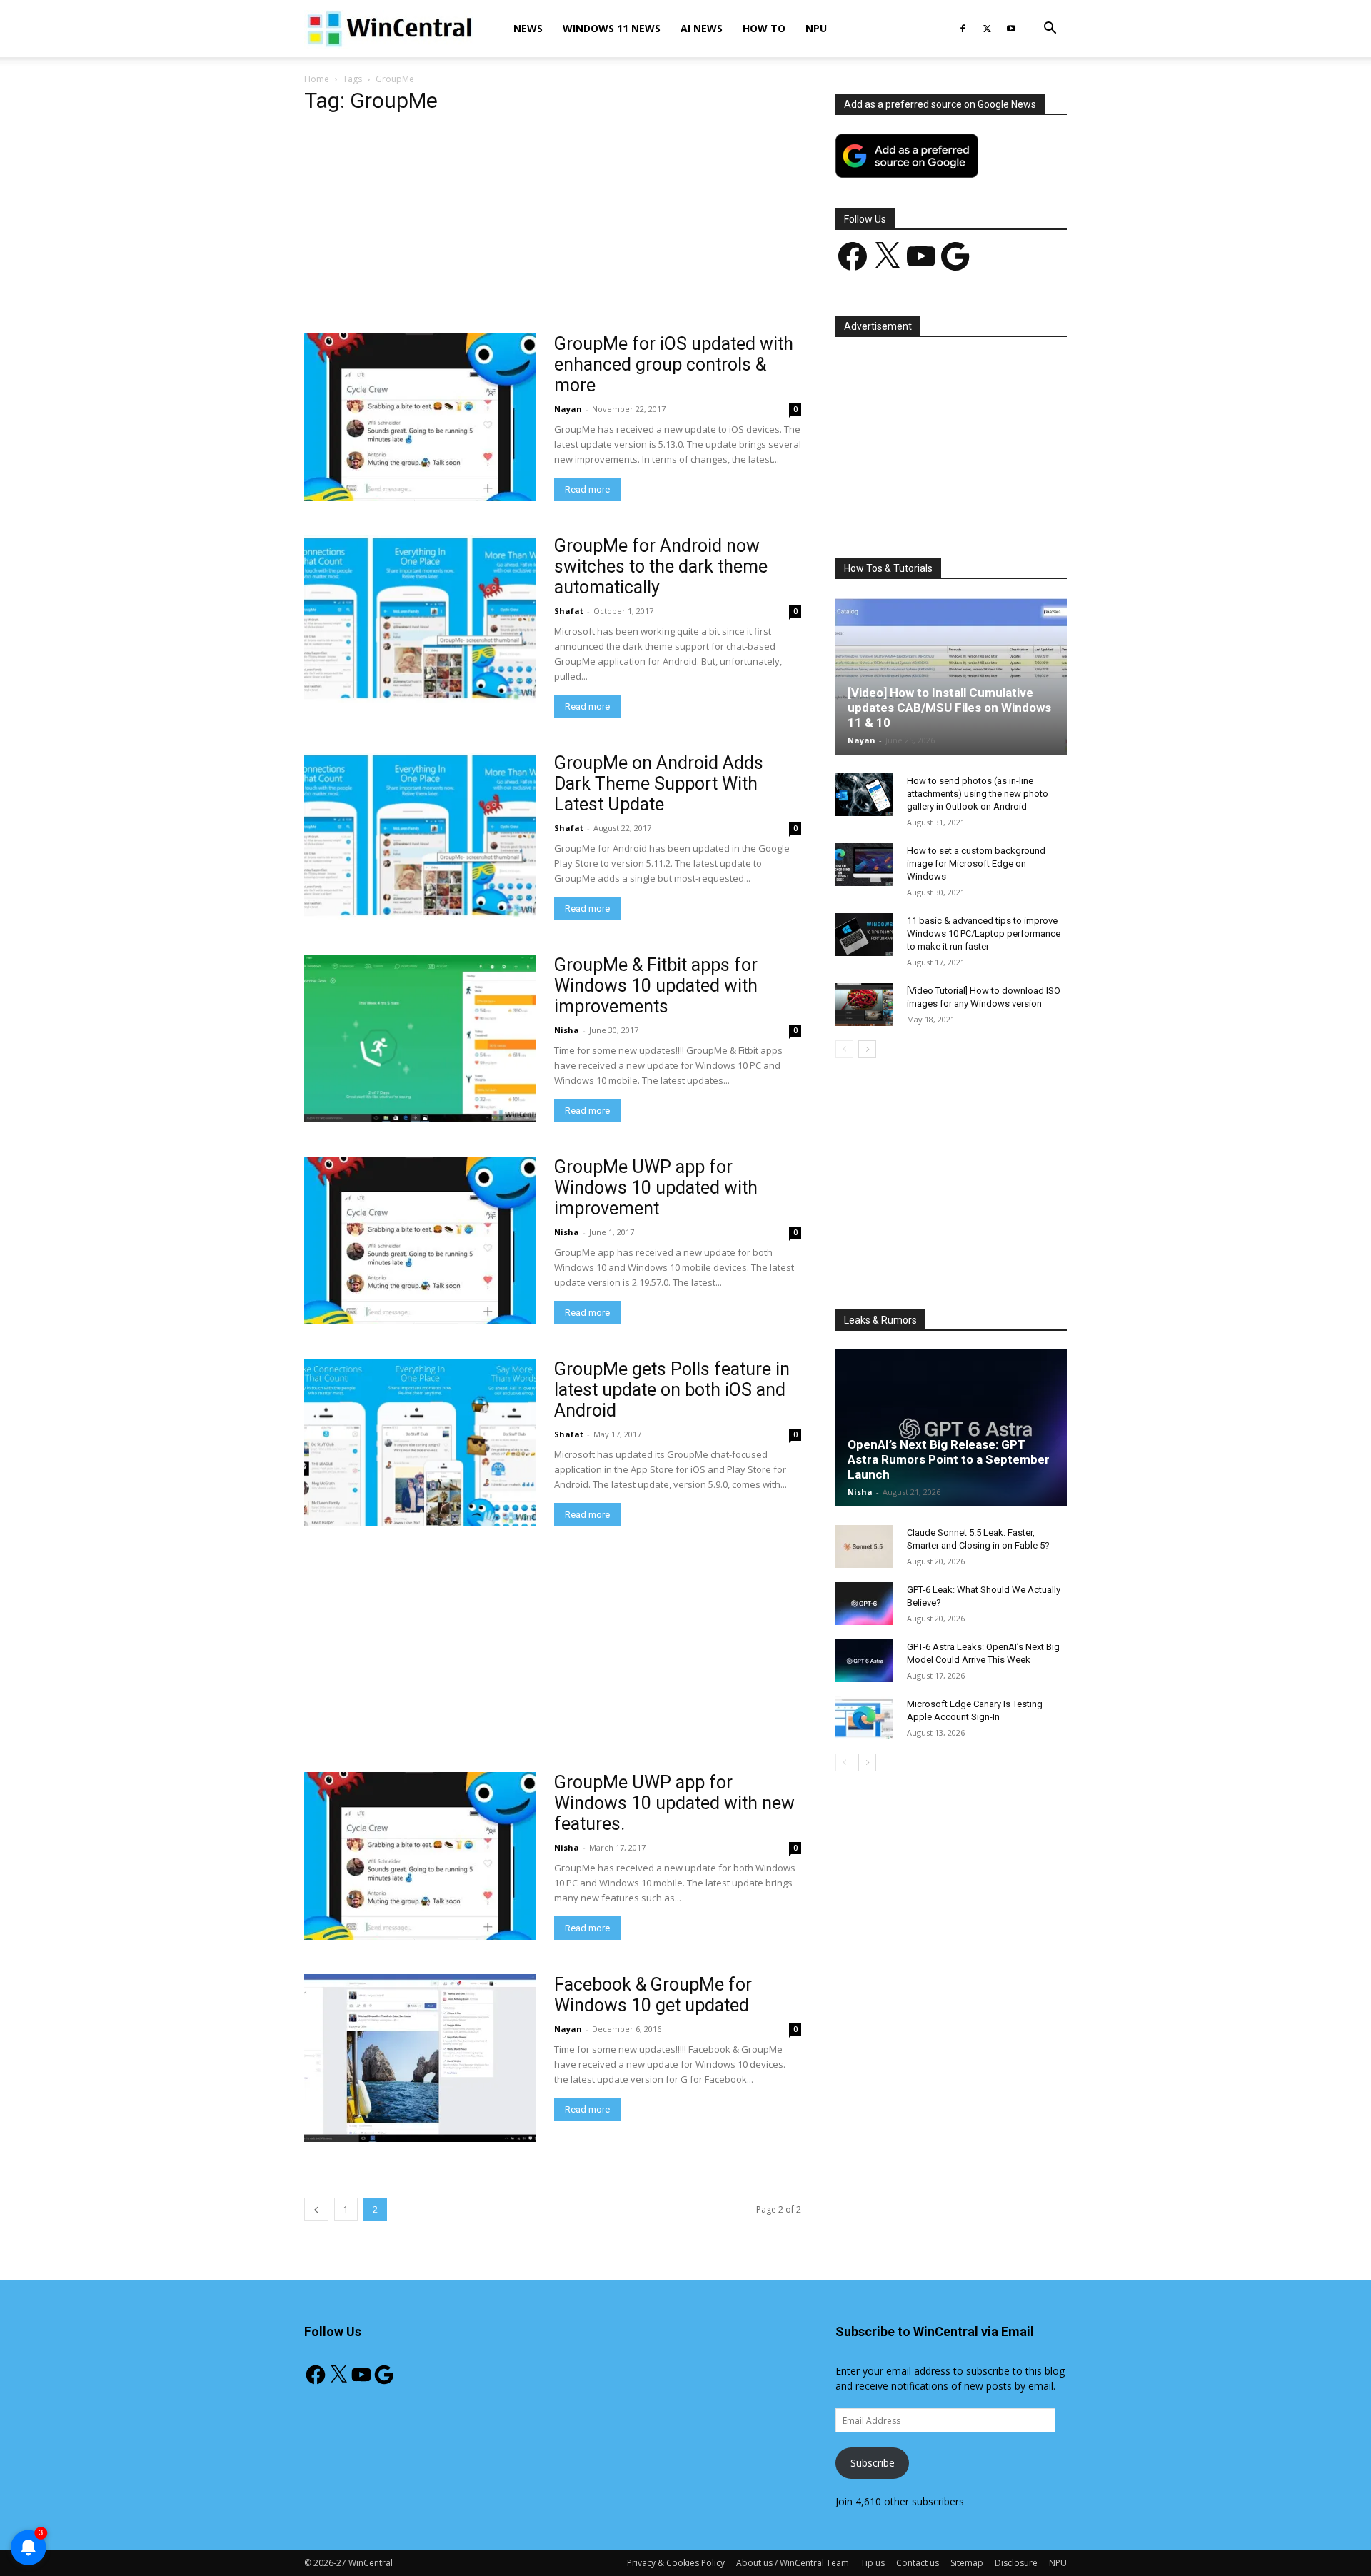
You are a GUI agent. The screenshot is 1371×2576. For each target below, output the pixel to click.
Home (317, 79)
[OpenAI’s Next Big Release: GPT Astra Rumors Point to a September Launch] (951, 1428)
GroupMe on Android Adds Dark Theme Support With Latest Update (659, 784)
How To (764, 28)
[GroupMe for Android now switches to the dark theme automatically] (420, 619)
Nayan (568, 409)
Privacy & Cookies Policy (676, 2563)
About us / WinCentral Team (793, 2563)
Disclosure (1016, 2563)
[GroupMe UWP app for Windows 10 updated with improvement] (420, 1241)
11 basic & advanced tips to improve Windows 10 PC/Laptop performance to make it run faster (984, 934)
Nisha (567, 1030)
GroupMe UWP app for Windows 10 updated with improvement (656, 1188)
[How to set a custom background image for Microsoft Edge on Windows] (864, 865)
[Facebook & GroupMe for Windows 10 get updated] (420, 2058)
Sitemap (967, 2563)
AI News (702, 28)
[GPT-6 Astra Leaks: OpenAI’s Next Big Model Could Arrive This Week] (864, 1661)
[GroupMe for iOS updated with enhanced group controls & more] (420, 417)
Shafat (569, 611)
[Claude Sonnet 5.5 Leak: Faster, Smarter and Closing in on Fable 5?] (864, 1546)
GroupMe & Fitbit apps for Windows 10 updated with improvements (656, 986)
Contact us (918, 2563)
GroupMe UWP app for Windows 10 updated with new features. (674, 1803)
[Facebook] (963, 29)
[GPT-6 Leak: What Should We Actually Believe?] (864, 1604)
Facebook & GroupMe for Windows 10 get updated (653, 1995)
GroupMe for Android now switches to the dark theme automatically (661, 567)
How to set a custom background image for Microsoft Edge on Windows (976, 864)
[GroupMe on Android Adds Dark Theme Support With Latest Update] (420, 836)
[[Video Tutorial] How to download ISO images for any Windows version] (864, 1005)
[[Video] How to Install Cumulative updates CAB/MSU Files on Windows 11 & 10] (951, 676)
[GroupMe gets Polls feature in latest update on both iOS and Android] (420, 1442)
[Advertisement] (553, 228)
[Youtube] (1011, 29)
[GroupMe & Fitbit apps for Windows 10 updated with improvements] (420, 1038)
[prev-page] (316, 2209)
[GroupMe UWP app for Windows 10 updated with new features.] (420, 1856)
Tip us (873, 2563)
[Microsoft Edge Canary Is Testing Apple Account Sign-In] (864, 1718)
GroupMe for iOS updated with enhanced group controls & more (674, 364)
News (528, 28)
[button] (1050, 30)
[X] (987, 29)
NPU (816, 28)
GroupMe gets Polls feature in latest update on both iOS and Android (672, 1390)
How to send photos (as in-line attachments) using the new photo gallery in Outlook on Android (978, 794)
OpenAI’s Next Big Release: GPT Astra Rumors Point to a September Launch (949, 1459)
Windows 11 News (612, 28)
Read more (587, 489)
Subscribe (873, 2463)
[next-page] (867, 1049)
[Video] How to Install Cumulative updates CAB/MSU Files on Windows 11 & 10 (949, 708)
